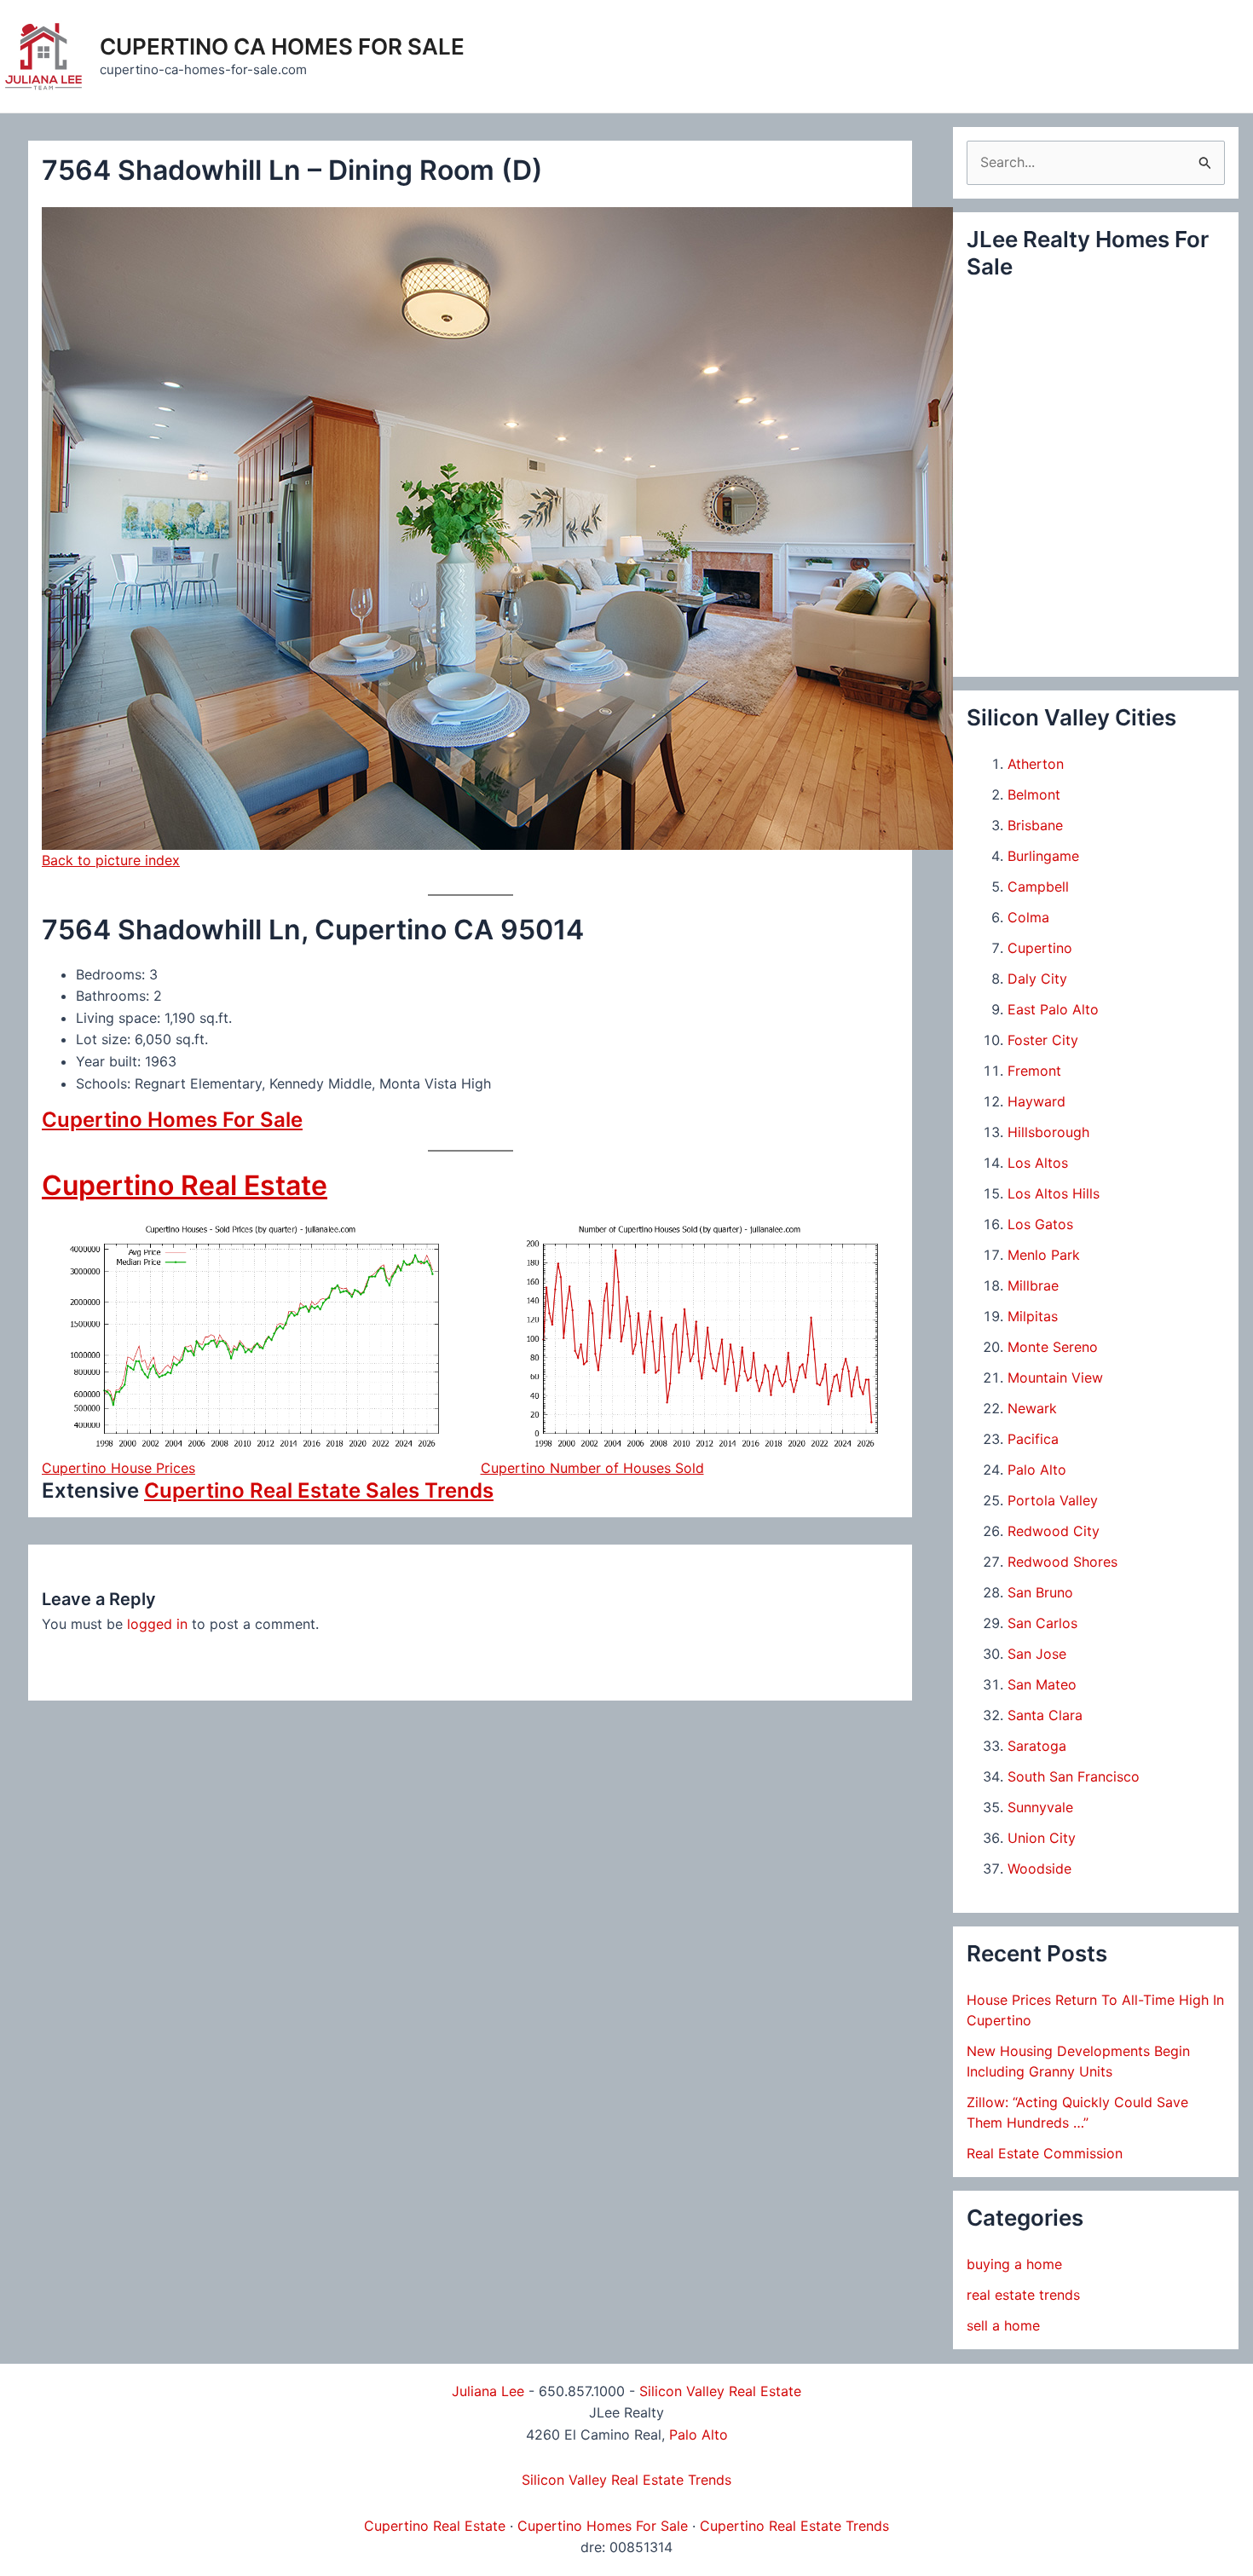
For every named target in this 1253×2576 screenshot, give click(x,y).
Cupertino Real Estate (185, 1185)
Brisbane (1035, 825)
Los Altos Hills (1054, 1193)
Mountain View (1055, 1378)
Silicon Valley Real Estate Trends (626, 2480)
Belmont (1034, 794)
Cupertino (1040, 948)
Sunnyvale (1040, 1807)
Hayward (1036, 1101)
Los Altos (1038, 1163)
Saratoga (1037, 1746)
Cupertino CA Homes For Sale (282, 46)
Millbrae (1033, 1285)
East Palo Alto (1053, 1009)
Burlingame (1043, 856)
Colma (1028, 917)
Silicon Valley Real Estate (720, 2391)
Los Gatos (1040, 1224)
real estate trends (1023, 2295)
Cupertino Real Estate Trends (794, 2526)
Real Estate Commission (1045, 2153)
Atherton (1036, 764)
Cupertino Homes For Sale (172, 1120)
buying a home (1014, 2264)
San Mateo (1042, 1684)
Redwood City (1054, 1531)
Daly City (1037, 979)
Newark (1032, 1408)
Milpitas (1033, 1316)
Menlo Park (1044, 1255)
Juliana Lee (488, 2391)
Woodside (1039, 1868)
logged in (157, 1624)
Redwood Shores (1062, 1562)
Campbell (1038, 887)
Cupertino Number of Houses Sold (592, 1468)
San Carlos (1042, 1623)
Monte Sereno (1053, 1347)
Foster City (1043, 1040)
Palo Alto (1037, 1470)
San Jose (1037, 1654)
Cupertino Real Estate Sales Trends (319, 1490)
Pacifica (1033, 1439)
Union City (1042, 1838)
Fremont (1034, 1071)
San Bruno (1040, 1592)
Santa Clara (1045, 1715)
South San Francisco (1074, 1776)
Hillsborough (1048, 1132)
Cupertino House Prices (118, 1468)
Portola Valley (1053, 1500)
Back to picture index (111, 860)
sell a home (1003, 2325)
